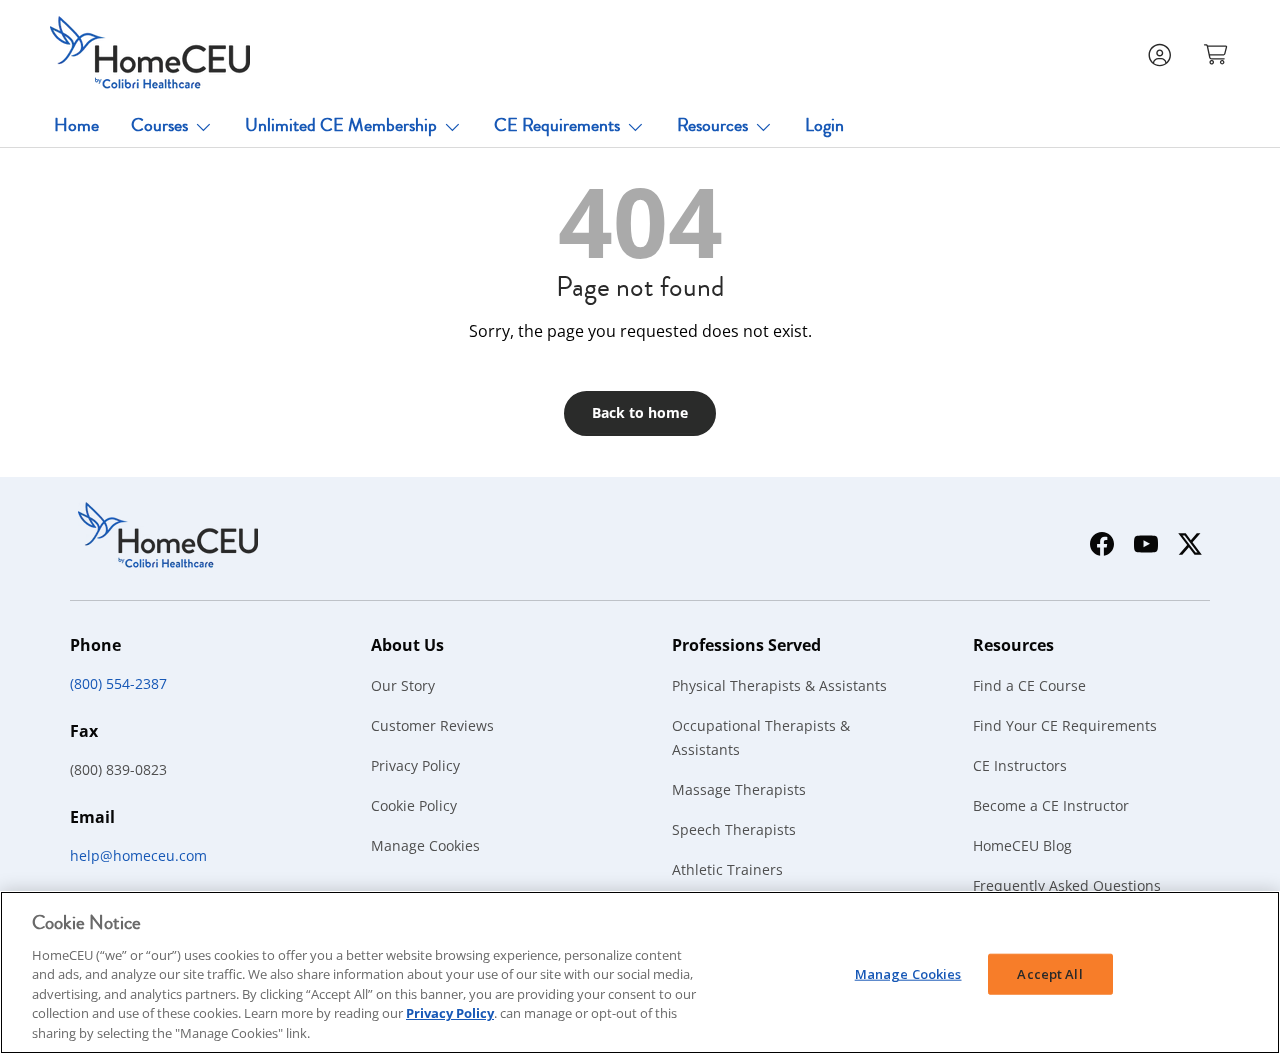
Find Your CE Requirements (1065, 725)
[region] (640, 972)
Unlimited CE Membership (341, 125)
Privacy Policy (415, 765)
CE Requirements (557, 125)
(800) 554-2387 (118, 683)
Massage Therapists (739, 789)
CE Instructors (1020, 765)
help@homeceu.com (138, 855)
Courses (159, 125)
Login (824, 125)
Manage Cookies (425, 845)
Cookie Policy (414, 805)
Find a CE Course (1029, 685)
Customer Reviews (432, 725)
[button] (1218, 53)
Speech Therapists (734, 829)
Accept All (1049, 973)
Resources (712, 125)
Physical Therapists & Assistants (779, 685)
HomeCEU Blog (1022, 845)
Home (76, 125)
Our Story (403, 685)
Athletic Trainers (727, 869)
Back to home (640, 412)
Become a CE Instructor (1051, 805)
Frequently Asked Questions (1067, 885)
